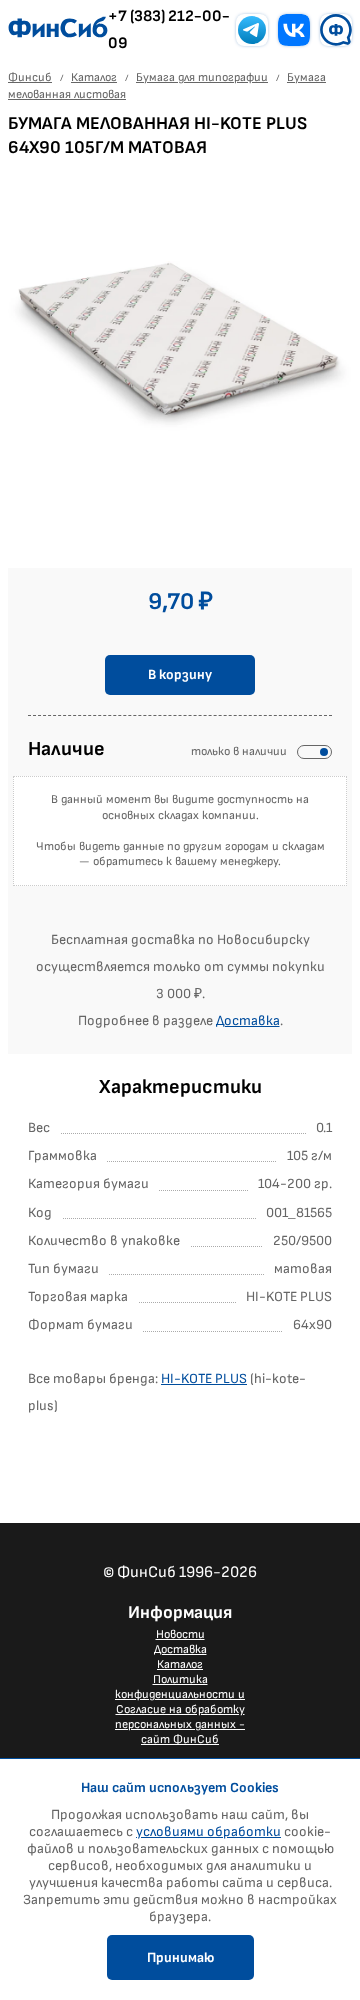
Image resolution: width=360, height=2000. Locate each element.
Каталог (180, 1664)
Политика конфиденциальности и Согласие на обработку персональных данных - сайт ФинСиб (180, 1709)
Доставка (248, 1020)
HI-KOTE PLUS (204, 1378)
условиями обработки (208, 1831)
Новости (180, 1634)
